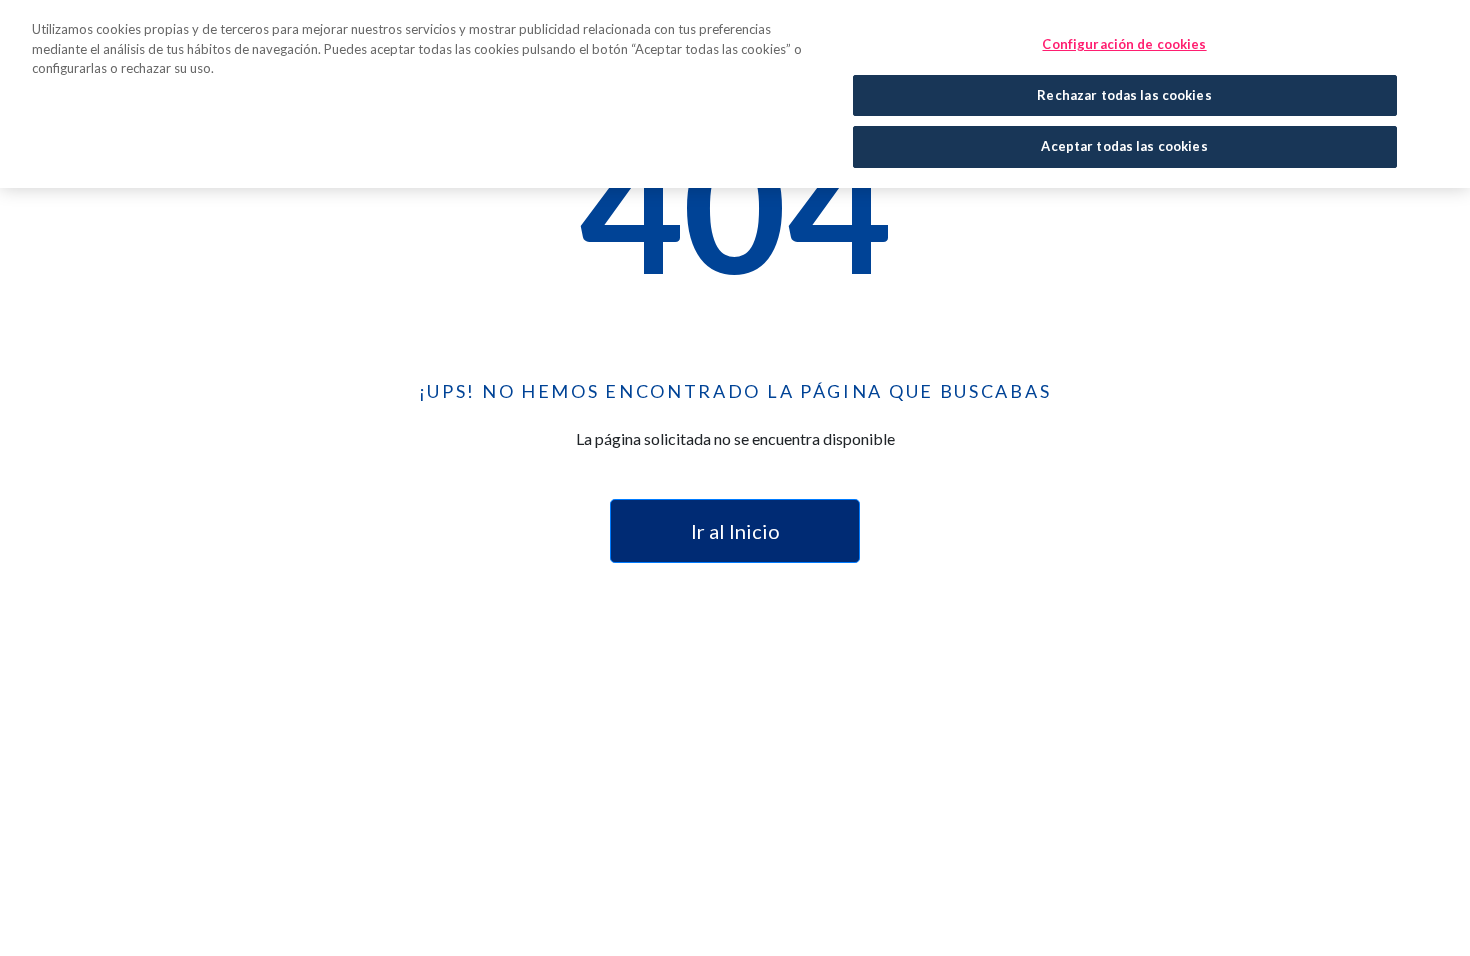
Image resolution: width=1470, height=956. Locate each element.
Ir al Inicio (735, 531)
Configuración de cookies (1124, 44)
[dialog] (735, 94)
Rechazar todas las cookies (1124, 95)
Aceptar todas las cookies (1124, 146)
